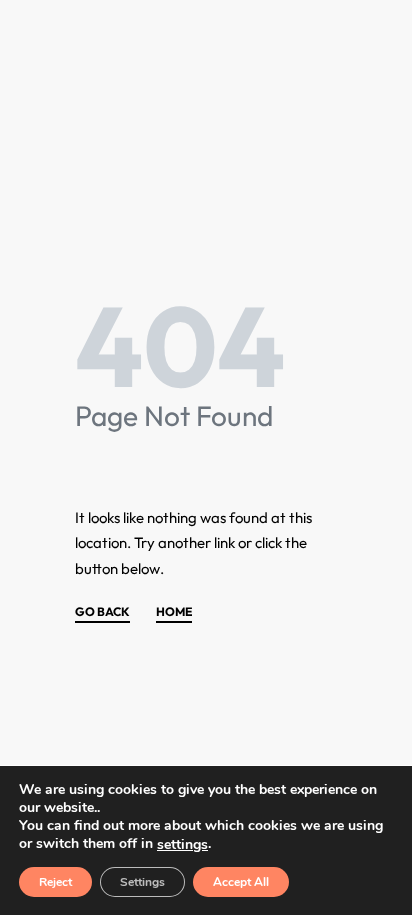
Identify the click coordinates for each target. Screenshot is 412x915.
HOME (174, 612)
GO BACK (102, 612)
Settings (142, 882)
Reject (55, 882)
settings (182, 845)
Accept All (241, 882)
